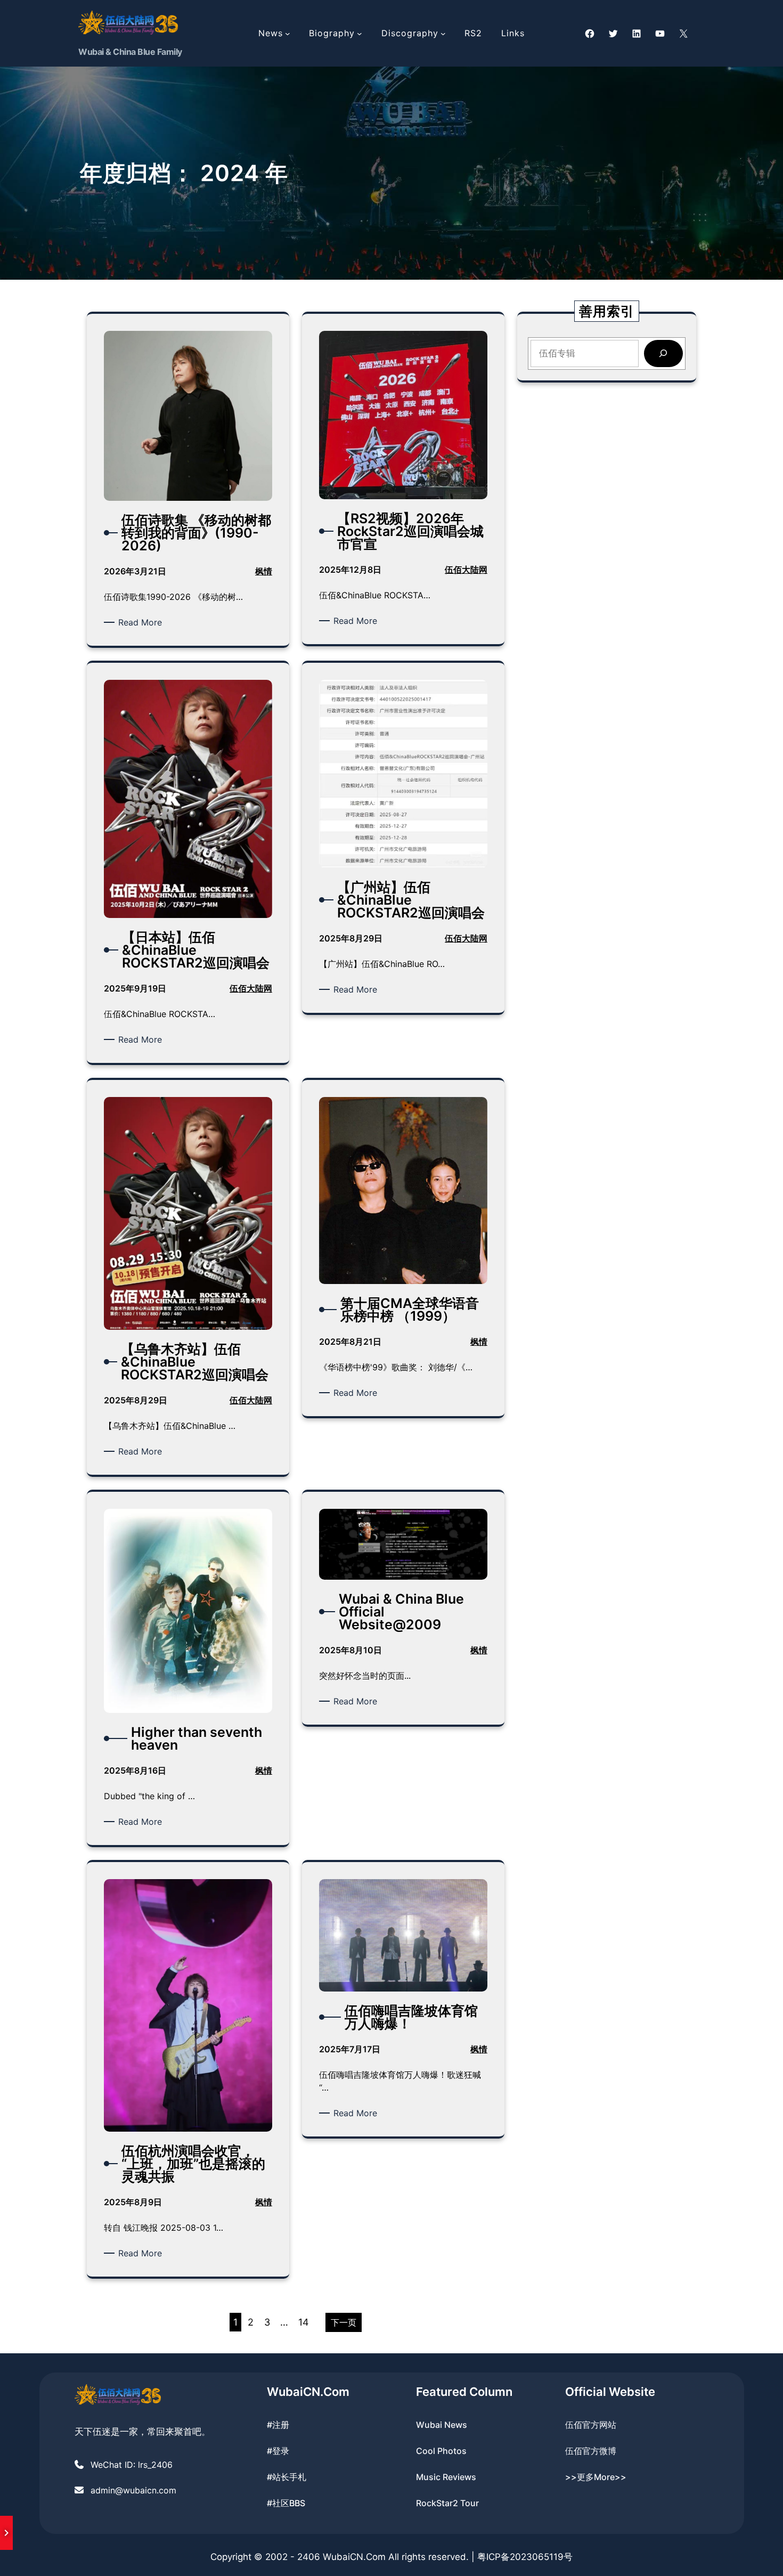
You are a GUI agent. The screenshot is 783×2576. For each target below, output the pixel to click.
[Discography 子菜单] (443, 34)
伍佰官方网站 (591, 2425)
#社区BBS (286, 2503)
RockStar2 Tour (447, 2503)
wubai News (442, 2425)
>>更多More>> (596, 2477)
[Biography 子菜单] (360, 34)
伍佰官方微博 (591, 2451)
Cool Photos (441, 2451)
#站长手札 (287, 2477)
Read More (142, 623)
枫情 (264, 571)
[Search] (663, 354)
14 (304, 2322)
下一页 (344, 2322)
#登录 (278, 2451)
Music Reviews (446, 2477)
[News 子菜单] (288, 34)
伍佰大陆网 (466, 570)
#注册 (278, 2425)
